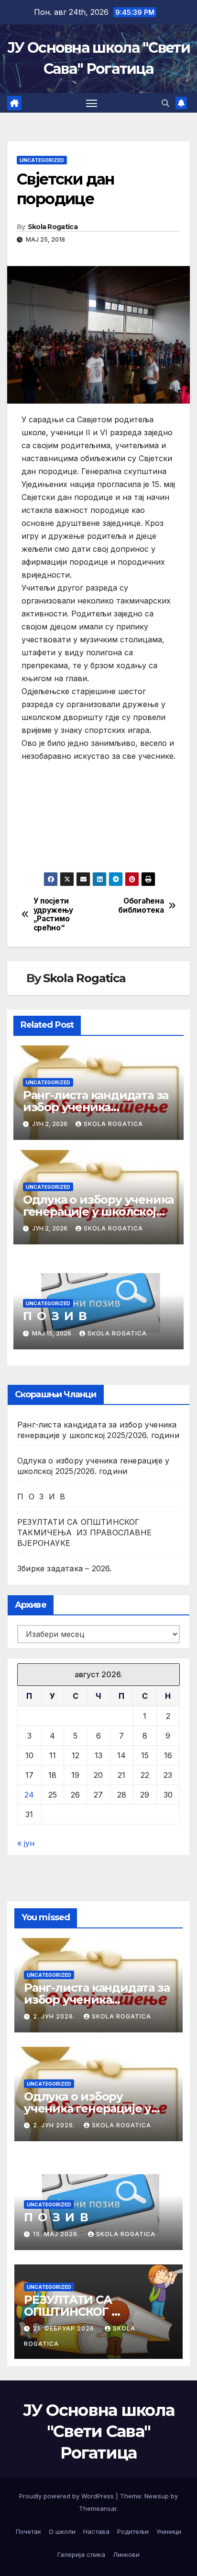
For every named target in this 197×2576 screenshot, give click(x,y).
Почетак (28, 2531)
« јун (26, 1843)
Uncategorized (42, 160)
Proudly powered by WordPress (67, 2496)
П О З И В (55, 1316)
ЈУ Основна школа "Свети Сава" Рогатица (99, 2431)
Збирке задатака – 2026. (65, 1568)
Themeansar (98, 2508)
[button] (165, 103)
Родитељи (133, 2531)
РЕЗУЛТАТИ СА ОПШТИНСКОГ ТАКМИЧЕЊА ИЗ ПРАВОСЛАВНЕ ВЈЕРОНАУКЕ (84, 1532)
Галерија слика (81, 2554)
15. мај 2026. (57, 2234)
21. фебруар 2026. (66, 2328)
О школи (62, 2531)
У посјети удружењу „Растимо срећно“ (53, 914)
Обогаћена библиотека (141, 905)
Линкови (126, 2554)
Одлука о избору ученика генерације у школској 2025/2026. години (98, 1212)
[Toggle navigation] (92, 103)
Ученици (169, 2531)
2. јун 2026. (55, 2016)
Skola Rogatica (53, 227)
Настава (96, 2531)
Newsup (157, 2496)
